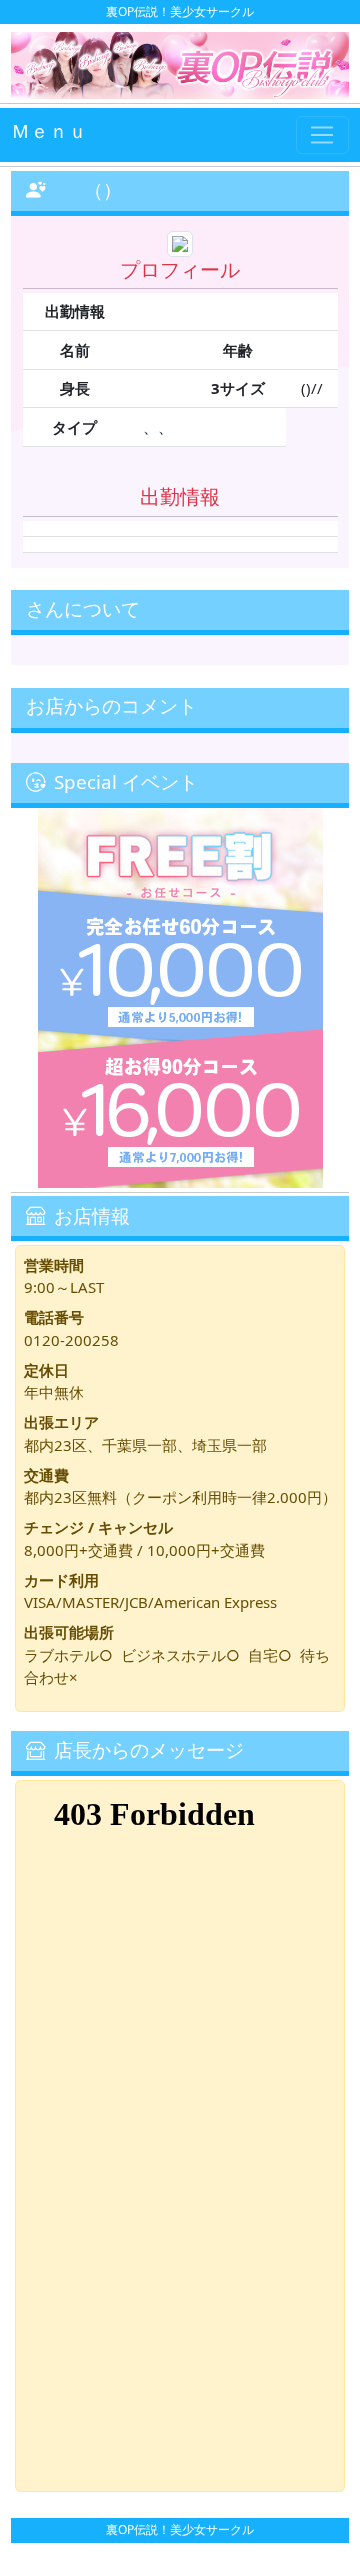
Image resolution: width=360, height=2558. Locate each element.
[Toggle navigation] (322, 135)
